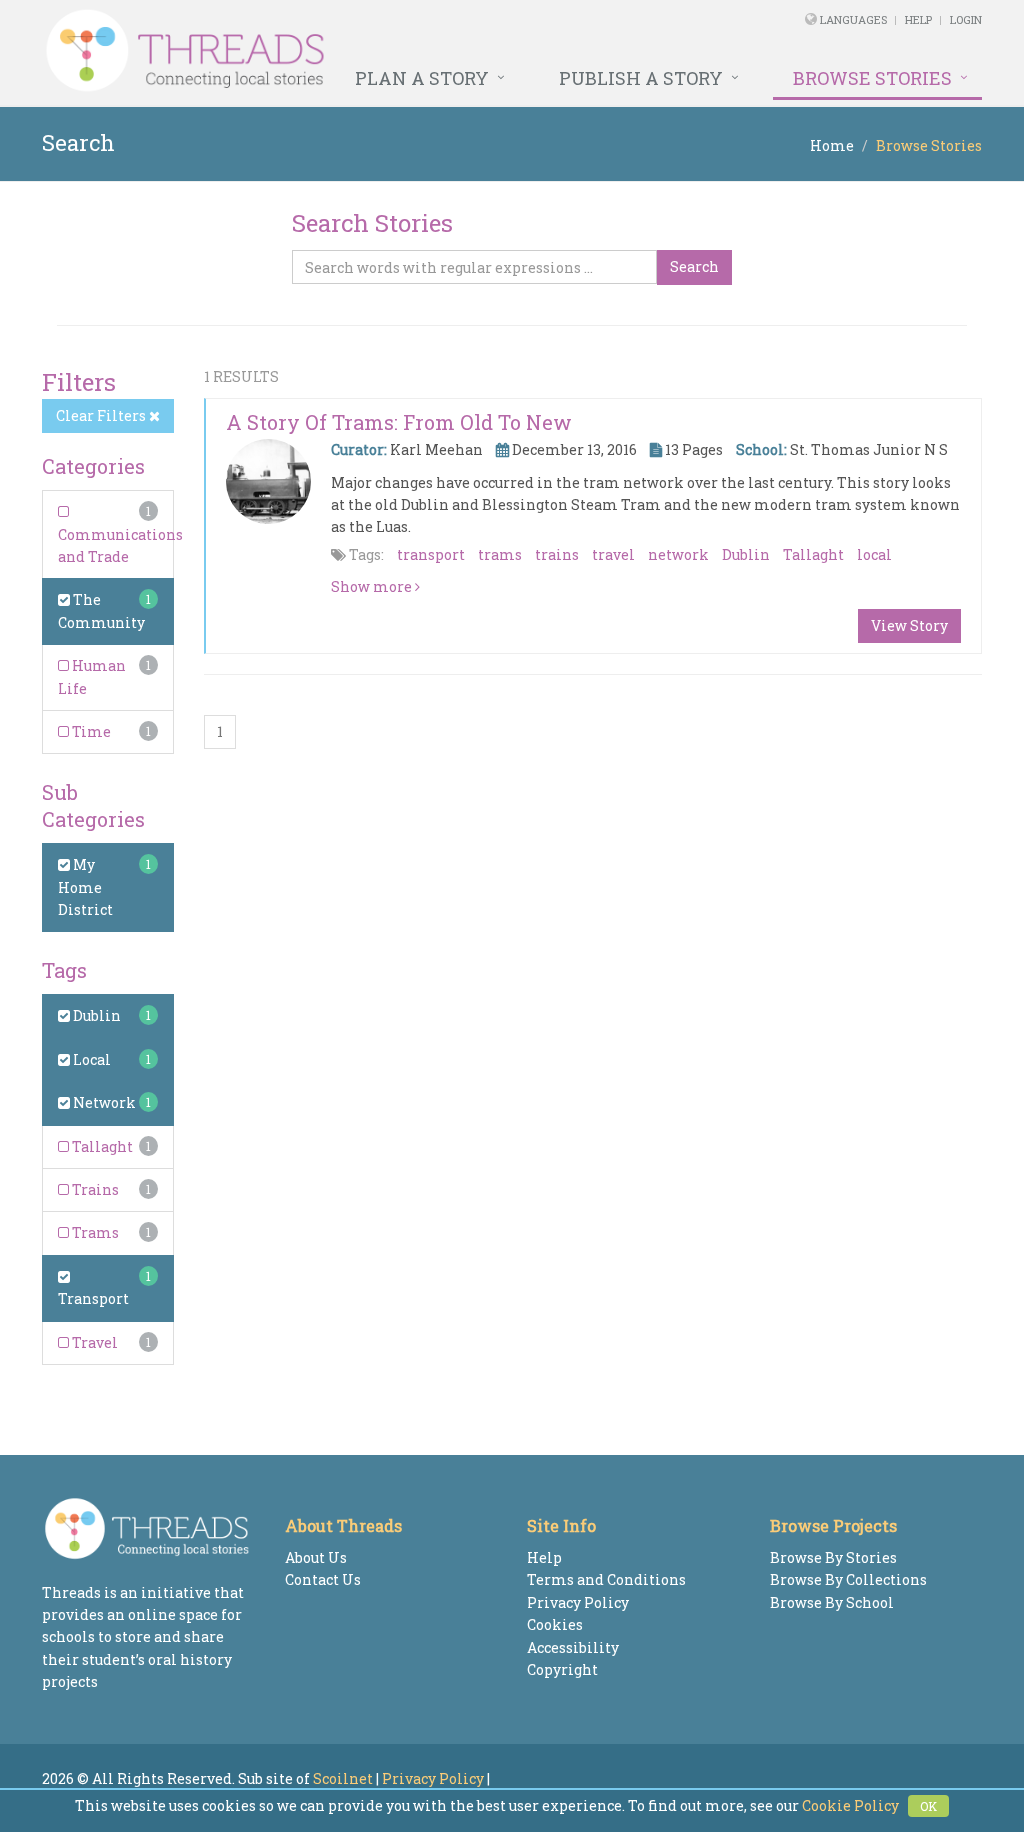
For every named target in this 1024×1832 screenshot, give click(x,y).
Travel (93, 1342)
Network (103, 1102)
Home (832, 145)
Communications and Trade (120, 545)
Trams (94, 1232)
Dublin (95, 1015)
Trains (94, 1189)
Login (966, 19)
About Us (316, 1557)
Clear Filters (102, 415)
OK (928, 1806)
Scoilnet (343, 1778)
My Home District (85, 887)
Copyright (562, 1669)
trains (557, 554)
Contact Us (323, 1579)
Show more (373, 586)
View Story (909, 625)
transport (431, 554)
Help (918, 19)
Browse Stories (872, 78)
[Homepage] (332, 51)
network (678, 554)
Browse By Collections (848, 1579)
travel (613, 554)
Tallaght (101, 1146)
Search (694, 266)
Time (90, 731)
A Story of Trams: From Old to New (399, 422)
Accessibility (573, 1647)
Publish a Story (641, 78)
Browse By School (832, 1602)
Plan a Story (422, 78)
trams (500, 554)
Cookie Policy (850, 1805)
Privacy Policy (578, 1602)
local (874, 554)
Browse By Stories (833, 1557)
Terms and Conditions (606, 1579)
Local (90, 1059)
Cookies (555, 1624)
